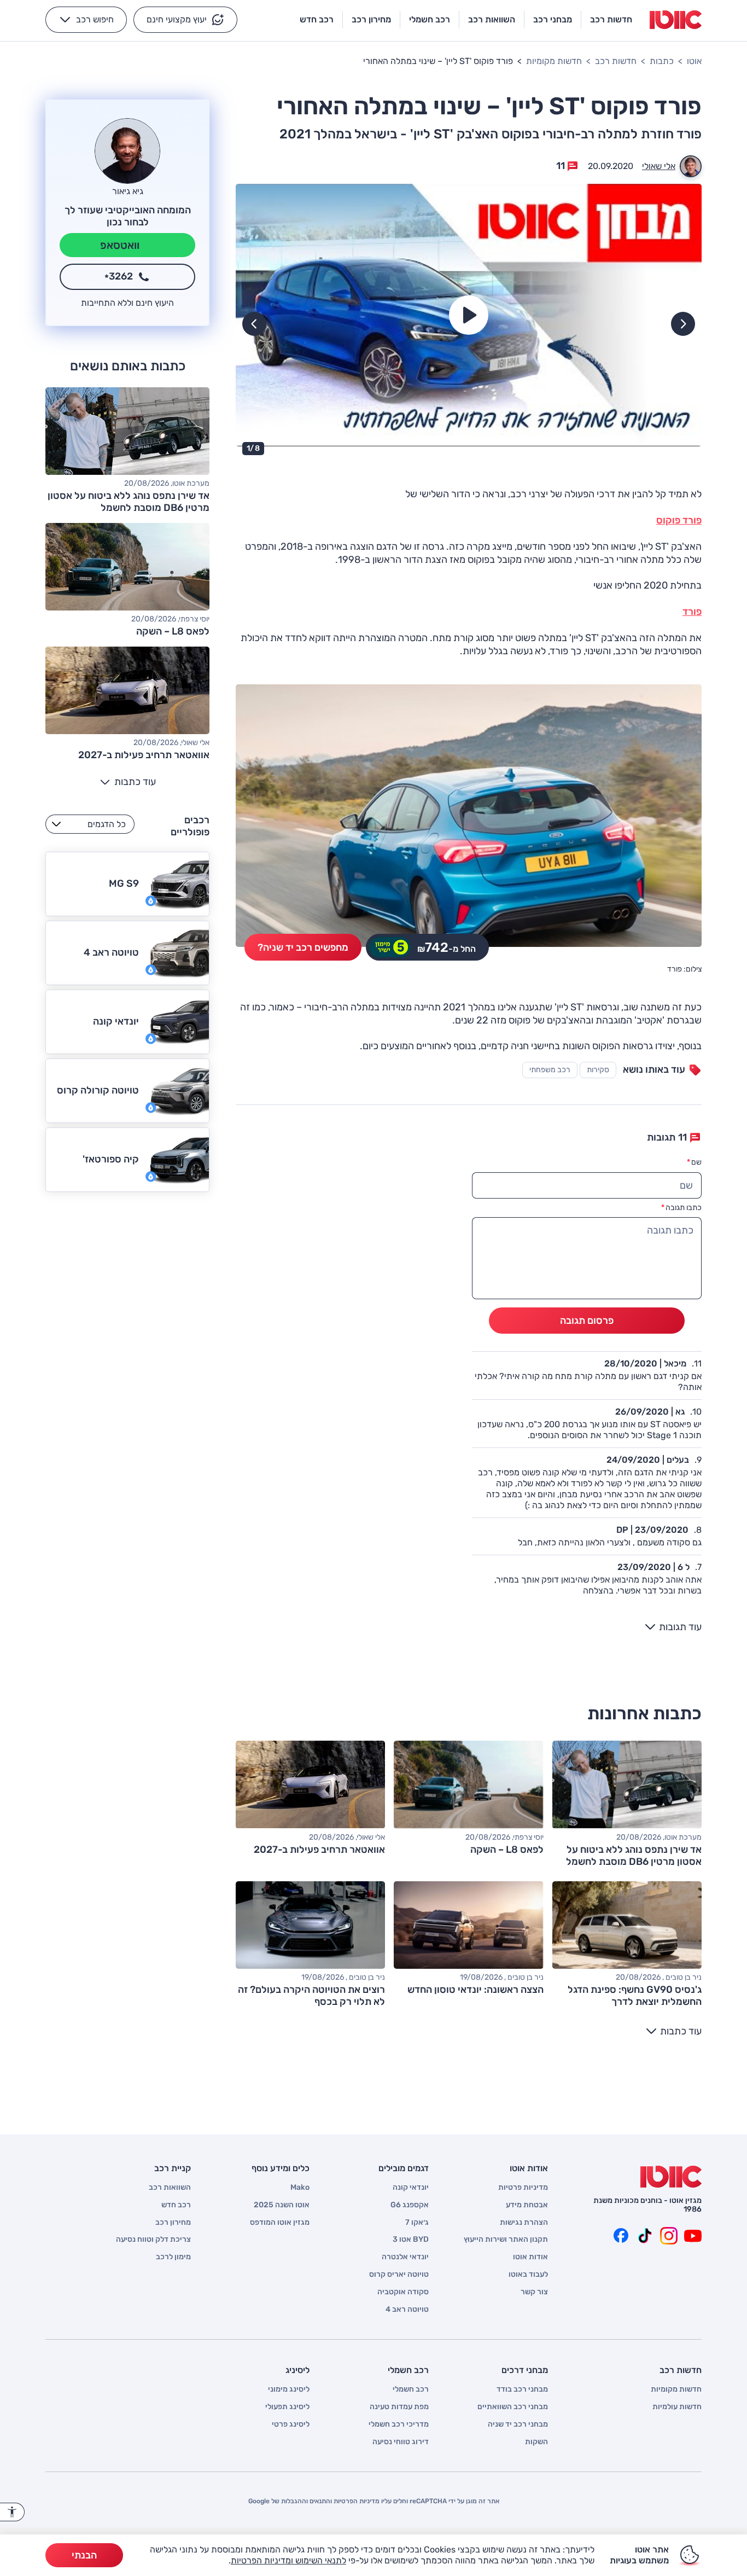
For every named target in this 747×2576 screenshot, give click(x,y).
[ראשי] (671, 2177)
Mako (300, 2188)
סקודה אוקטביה (403, 2292)
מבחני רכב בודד (522, 2389)
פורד (692, 612)
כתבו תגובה (681, 1208)
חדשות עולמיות (677, 2407)
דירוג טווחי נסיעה (401, 2442)
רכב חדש (176, 2205)
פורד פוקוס (679, 520)
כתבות (662, 61)
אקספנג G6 (410, 2205)
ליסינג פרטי (291, 2424)
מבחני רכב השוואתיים (513, 2407)
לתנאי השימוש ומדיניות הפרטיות (288, 2560)
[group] (469, 315)
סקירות (598, 1070)
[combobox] (90, 824)
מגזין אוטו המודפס (280, 2223)
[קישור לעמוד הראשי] (676, 20)
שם (694, 1162)
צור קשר (534, 2292)
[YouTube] (693, 2236)
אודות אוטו (530, 2257)
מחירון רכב (173, 2223)
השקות (536, 2442)
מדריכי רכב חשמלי (399, 2424)
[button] (185, 20)
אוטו (694, 61)
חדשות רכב (616, 61)
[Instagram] (669, 2236)
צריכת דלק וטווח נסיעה (153, 2240)
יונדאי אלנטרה (405, 2257)
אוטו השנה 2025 (282, 2205)
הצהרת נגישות (524, 2223)
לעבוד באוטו (528, 2275)
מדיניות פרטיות (523, 2188)
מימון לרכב (173, 2257)
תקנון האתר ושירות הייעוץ (506, 2240)
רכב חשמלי (411, 2389)
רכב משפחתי (550, 1070)
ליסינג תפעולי (287, 2407)
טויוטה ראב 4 (407, 2310)
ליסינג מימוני (289, 2389)
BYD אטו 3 (411, 2240)
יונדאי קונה (411, 2188)
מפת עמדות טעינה (399, 2407)
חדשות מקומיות (554, 61)
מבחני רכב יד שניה (518, 2424)
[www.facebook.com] (621, 2236)
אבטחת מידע (527, 2205)
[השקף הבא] (254, 324)
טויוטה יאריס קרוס (399, 2275)
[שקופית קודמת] (683, 324)
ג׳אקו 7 (417, 2223)
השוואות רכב (170, 2188)
